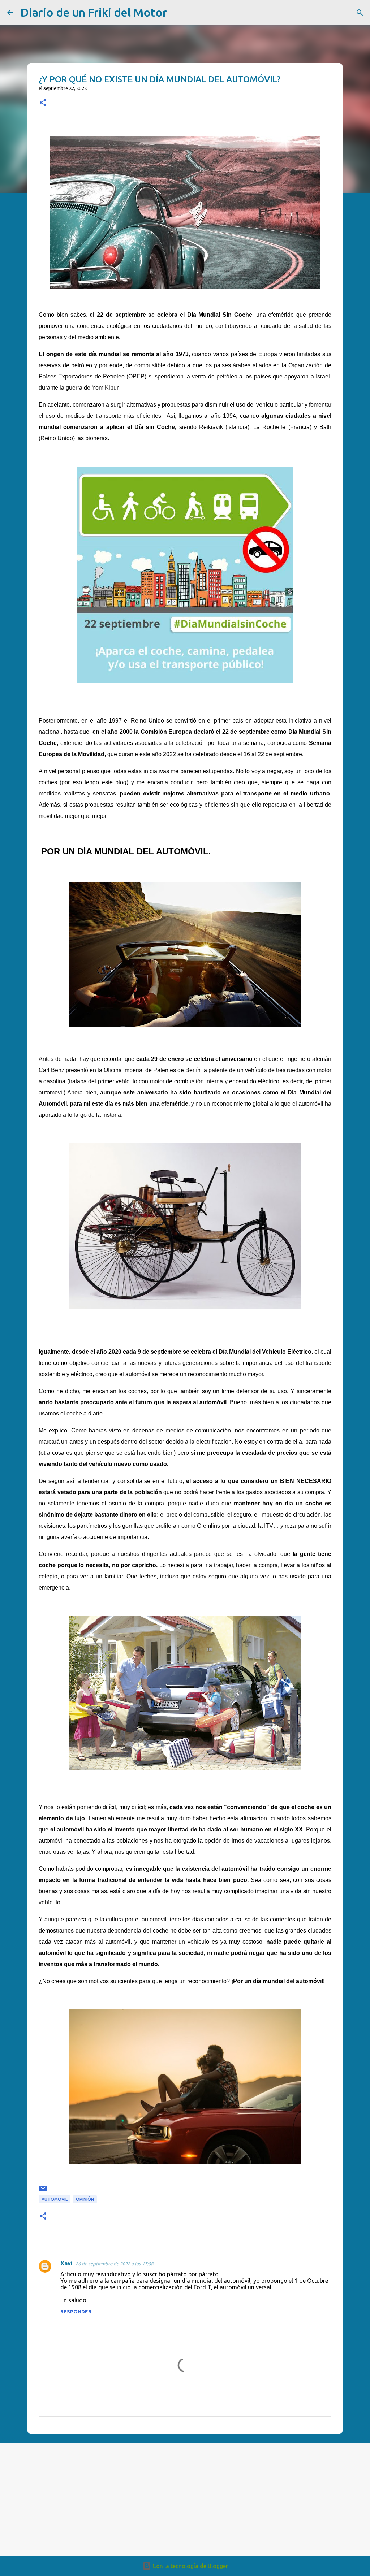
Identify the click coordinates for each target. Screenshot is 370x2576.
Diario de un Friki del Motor (94, 12)
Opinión (85, 2199)
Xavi (66, 2263)
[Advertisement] (152, 2499)
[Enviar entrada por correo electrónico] (43, 2191)
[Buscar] (177, 13)
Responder (76, 2312)
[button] (43, 103)
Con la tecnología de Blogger (190, 2566)
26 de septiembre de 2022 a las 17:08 (114, 2264)
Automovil (55, 2199)
